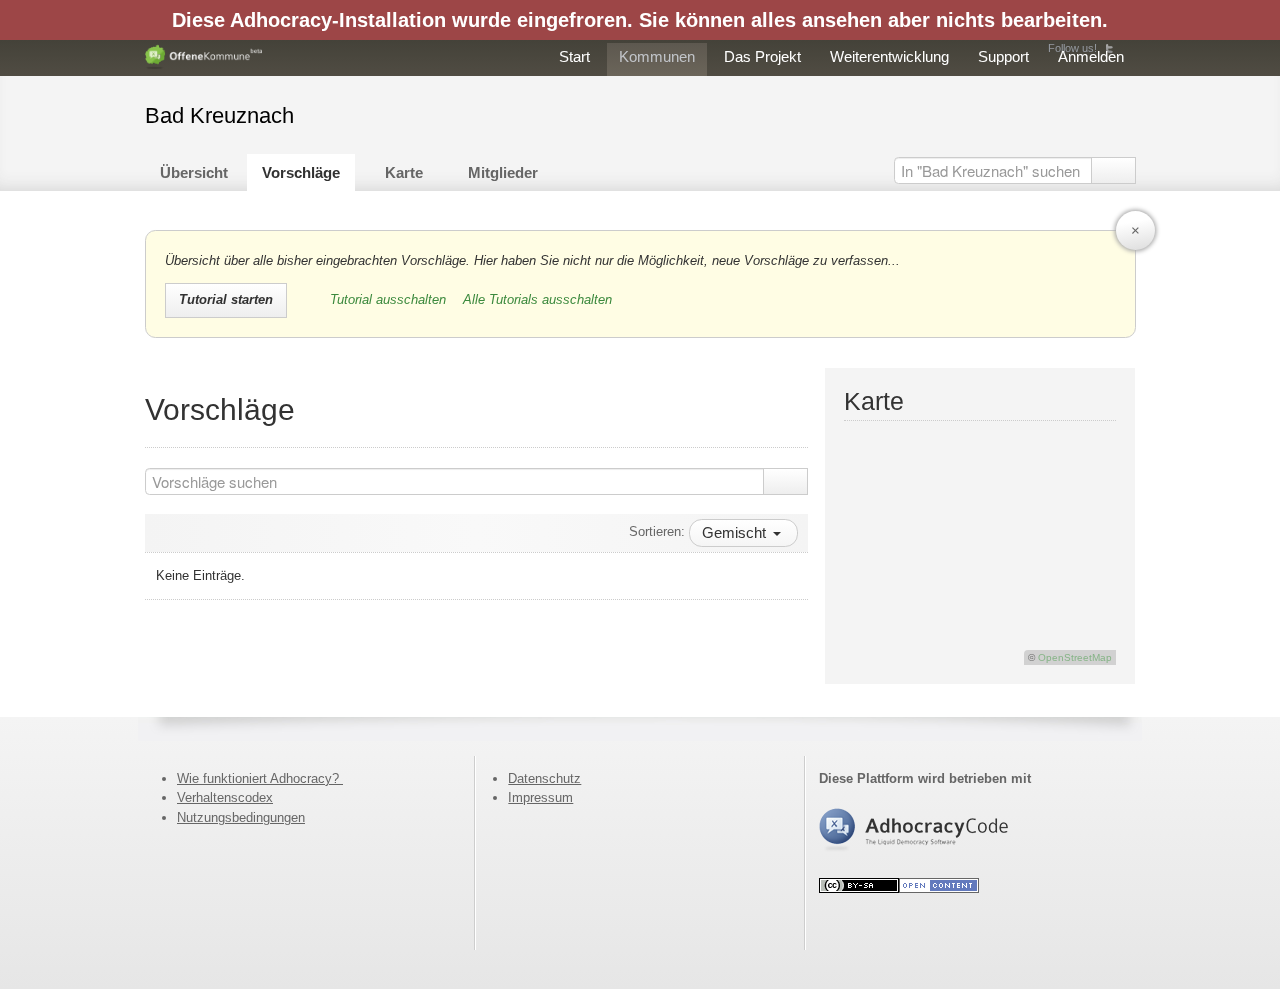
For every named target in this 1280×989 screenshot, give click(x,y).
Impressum (540, 797)
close (1135, 230)
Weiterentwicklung (889, 56)
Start (574, 56)
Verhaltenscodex (225, 797)
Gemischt (736, 532)
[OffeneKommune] (204, 57)
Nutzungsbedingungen (241, 817)
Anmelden (1091, 56)
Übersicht (194, 172)
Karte (404, 172)
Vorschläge (301, 172)
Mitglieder (503, 172)
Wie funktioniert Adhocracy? (260, 778)
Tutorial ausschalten (390, 299)
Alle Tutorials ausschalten (537, 299)
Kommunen (657, 56)
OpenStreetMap (1075, 657)
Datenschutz (544, 778)
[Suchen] (1113, 170)
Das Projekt (762, 56)
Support (1003, 56)
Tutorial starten (226, 299)
